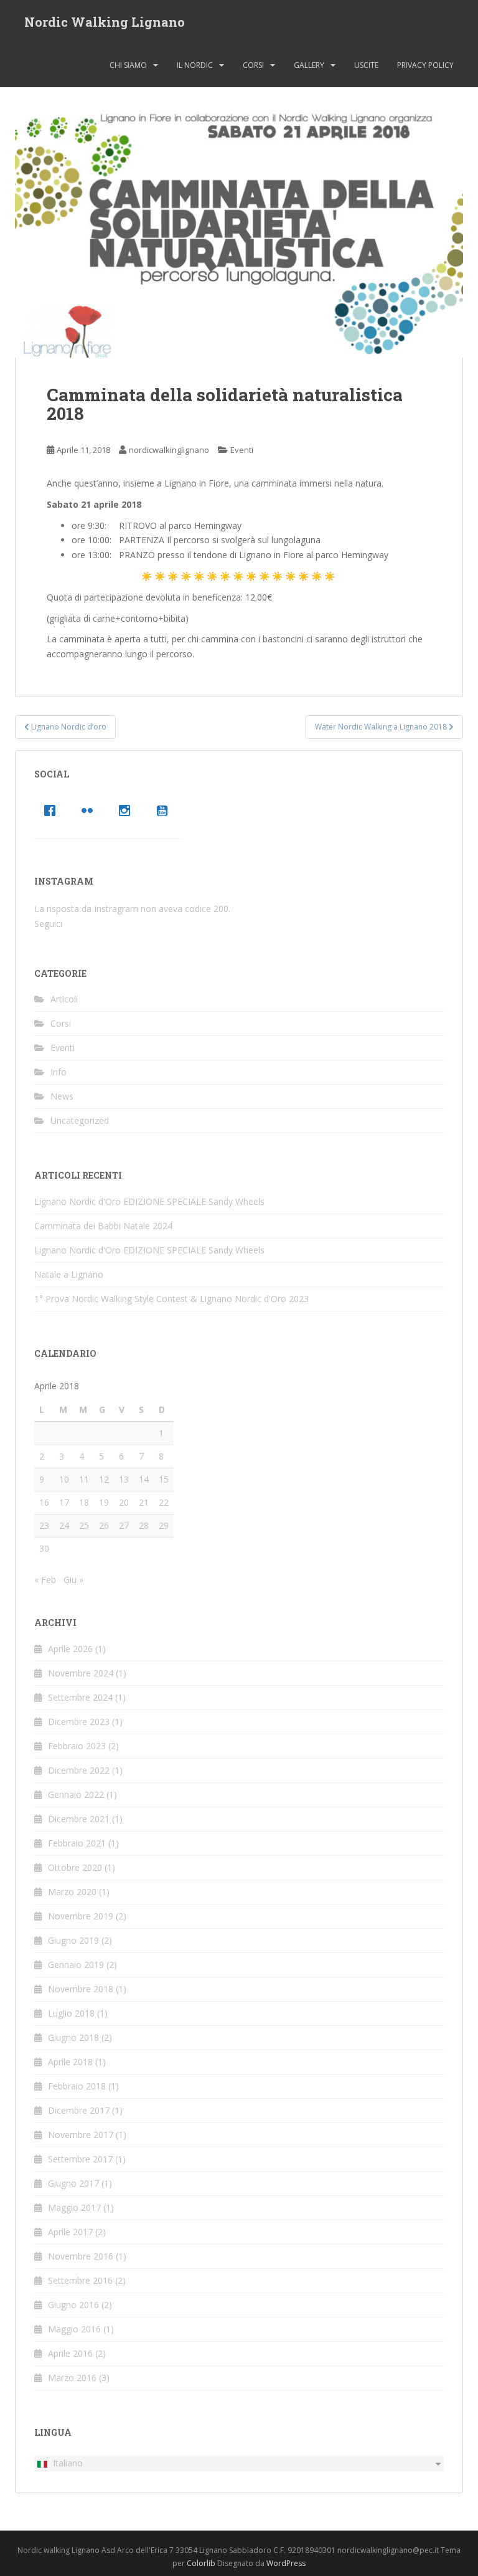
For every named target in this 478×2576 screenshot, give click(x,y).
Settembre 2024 (80, 1697)
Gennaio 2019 (76, 1965)
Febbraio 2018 (77, 2086)
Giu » (73, 1580)
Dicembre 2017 (79, 2110)
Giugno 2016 (73, 2305)
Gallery (309, 65)
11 (84, 1479)
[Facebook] (53, 810)
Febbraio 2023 (77, 1746)
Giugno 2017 (73, 2183)
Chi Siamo (128, 65)
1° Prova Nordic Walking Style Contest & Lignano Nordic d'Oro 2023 (171, 1299)
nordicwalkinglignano (169, 450)
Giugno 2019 (73, 1940)
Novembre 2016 (81, 2256)
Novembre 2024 (81, 1673)
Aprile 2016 (70, 2353)
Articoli (64, 999)
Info (59, 1072)
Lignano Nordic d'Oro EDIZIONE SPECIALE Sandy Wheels (149, 1201)
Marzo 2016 (72, 2378)
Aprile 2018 (70, 2062)
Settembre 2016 (80, 2280)
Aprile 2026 (70, 1649)
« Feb (45, 1580)
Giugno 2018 (73, 2037)
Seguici (48, 924)
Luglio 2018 (71, 2013)
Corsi (253, 65)
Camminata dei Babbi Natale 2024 (103, 1226)
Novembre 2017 (81, 2135)
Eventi (242, 450)
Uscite (366, 65)
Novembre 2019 (81, 1916)
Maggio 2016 (74, 2329)
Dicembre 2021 (79, 1819)
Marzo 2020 (72, 1892)
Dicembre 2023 (79, 1722)
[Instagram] (128, 810)
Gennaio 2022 (76, 1794)
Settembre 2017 (80, 2159)
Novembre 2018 (81, 1989)
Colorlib (201, 2563)
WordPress (286, 2563)
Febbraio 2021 (77, 1843)
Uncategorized (80, 1120)
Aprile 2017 (70, 2232)
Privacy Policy (425, 65)
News (62, 1096)
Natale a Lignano (69, 1274)
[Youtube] (165, 810)
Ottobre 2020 (75, 1867)
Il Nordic (195, 65)
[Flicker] (90, 810)
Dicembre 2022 (79, 1770)
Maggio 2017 (74, 2208)
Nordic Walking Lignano (105, 22)
